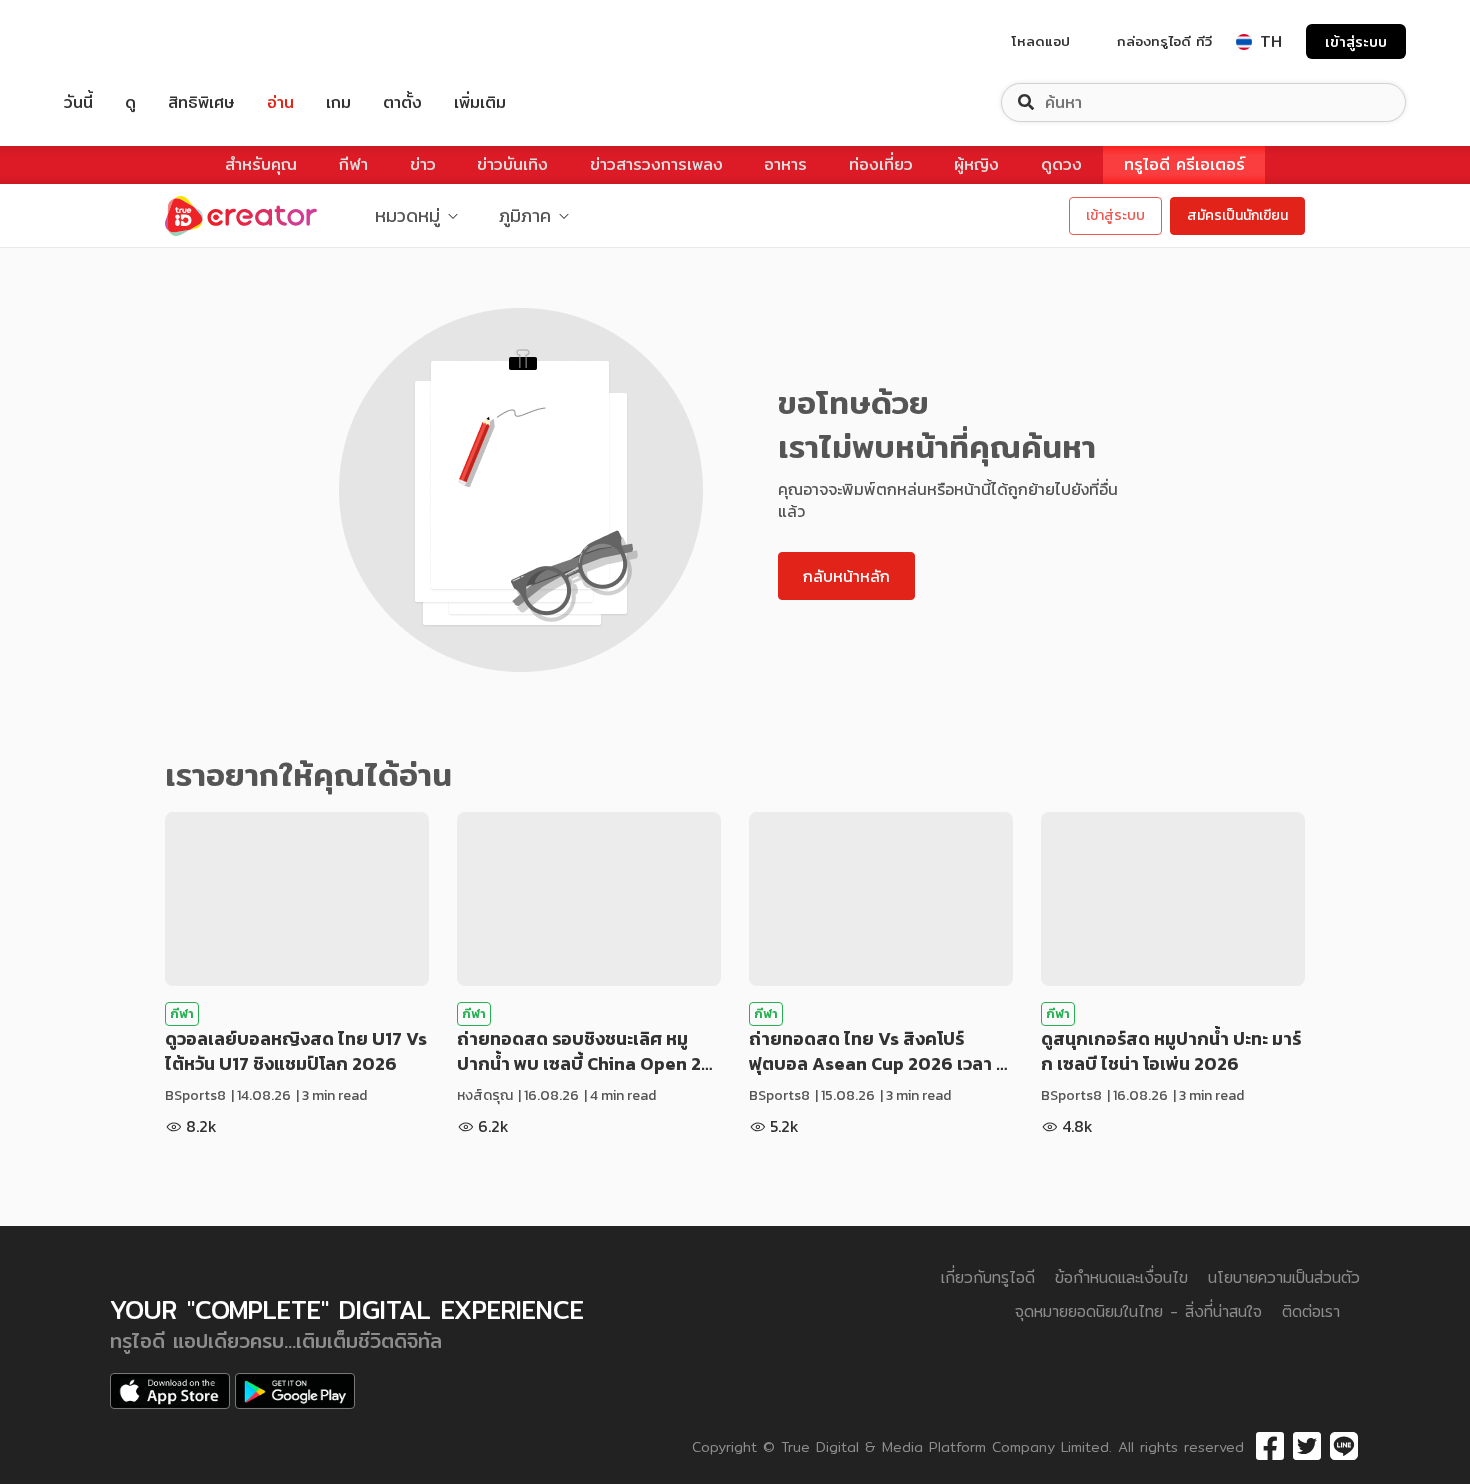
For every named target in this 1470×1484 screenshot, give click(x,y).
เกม (338, 102)
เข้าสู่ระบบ (1356, 41)
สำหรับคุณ (261, 164)
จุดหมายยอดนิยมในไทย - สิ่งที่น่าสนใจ (1138, 1311)
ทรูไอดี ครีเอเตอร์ (1184, 164)
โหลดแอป (1041, 41)
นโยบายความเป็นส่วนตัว (1284, 1277)
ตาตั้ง (402, 102)
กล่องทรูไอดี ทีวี (1164, 41)
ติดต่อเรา (1311, 1311)
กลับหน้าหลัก (846, 576)
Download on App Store (170, 1391)
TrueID (124, 41)
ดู (130, 102)
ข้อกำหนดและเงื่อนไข (1121, 1277)
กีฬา (353, 164)
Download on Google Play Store (295, 1391)
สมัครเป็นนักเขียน (1237, 215)
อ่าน (280, 102)
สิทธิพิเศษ (201, 102)
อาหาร (785, 164)
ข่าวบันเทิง (512, 164)
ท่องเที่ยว (881, 164)
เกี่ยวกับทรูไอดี (988, 1277)
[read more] (297, 899)
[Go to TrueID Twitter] (1307, 1447)
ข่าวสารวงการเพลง (656, 164)
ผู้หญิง (976, 164)
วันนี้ (78, 102)
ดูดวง (1061, 164)
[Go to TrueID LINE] (1344, 1447)
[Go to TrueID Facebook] (1270, 1447)
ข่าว (423, 164)
